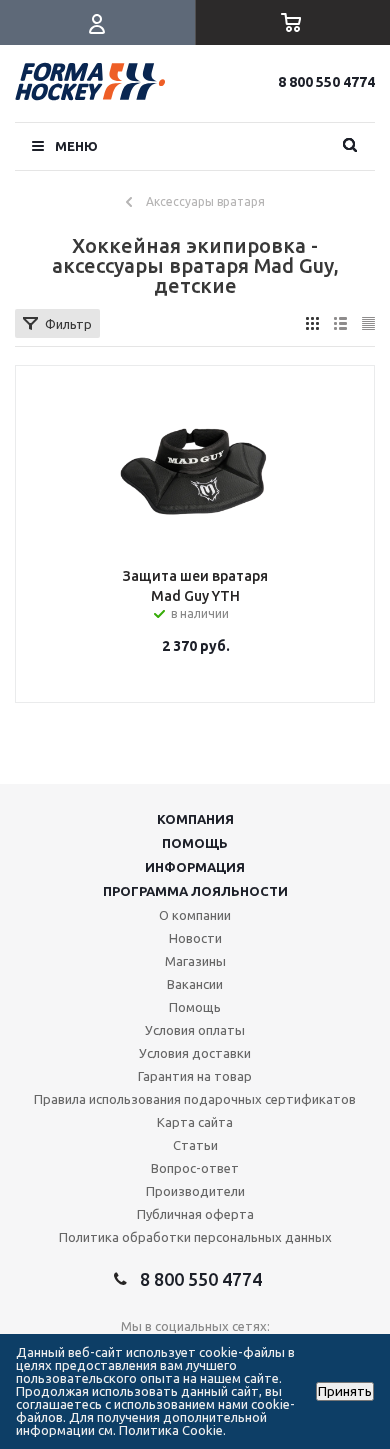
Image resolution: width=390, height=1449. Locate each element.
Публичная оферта (195, 1214)
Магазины (195, 961)
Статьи (195, 1145)
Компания (195, 819)
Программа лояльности (195, 891)
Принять (345, 1391)
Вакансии (195, 984)
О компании (195, 915)
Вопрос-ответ (195, 1168)
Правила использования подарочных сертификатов (195, 1099)
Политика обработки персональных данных (195, 1237)
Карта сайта (195, 1122)
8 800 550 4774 (326, 82)
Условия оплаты (195, 1030)
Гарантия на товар (195, 1076)
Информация (195, 867)
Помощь (195, 843)
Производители (195, 1191)
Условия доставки (195, 1053)
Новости (195, 938)
